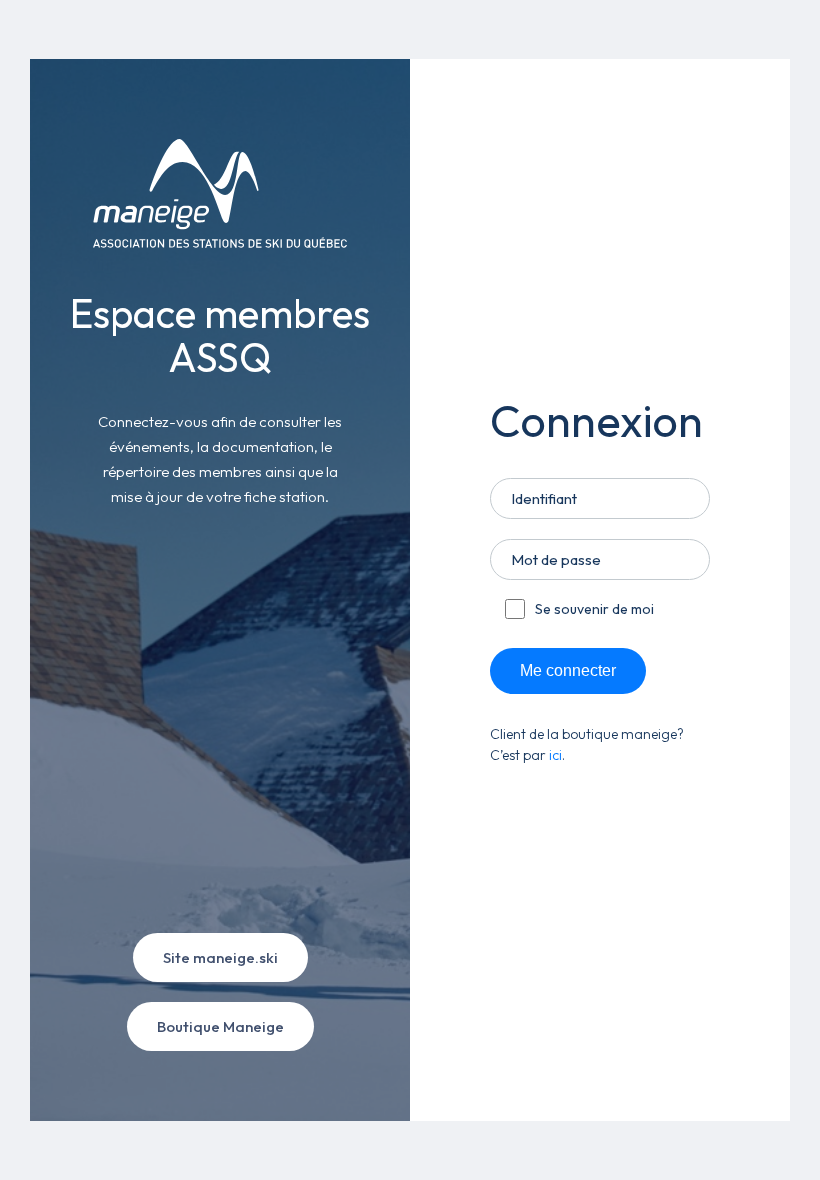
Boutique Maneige (220, 1026)
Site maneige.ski (220, 957)
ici (555, 755)
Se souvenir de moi (594, 609)
